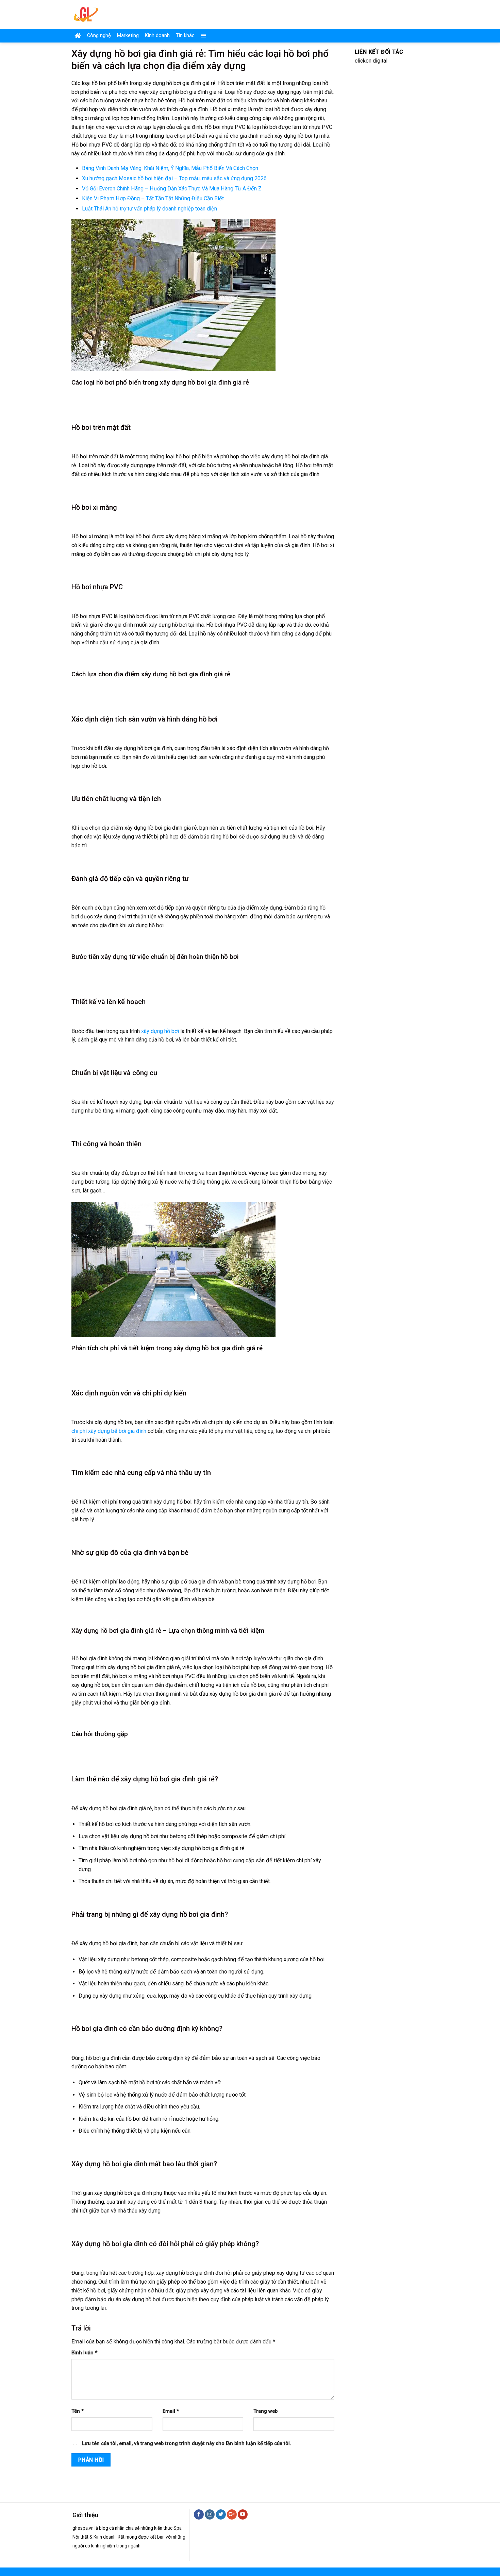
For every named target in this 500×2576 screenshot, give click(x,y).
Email (171, 2411)
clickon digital (371, 61)
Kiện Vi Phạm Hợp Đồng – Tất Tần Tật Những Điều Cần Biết (153, 198)
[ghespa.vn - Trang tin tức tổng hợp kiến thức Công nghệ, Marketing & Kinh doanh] (113, 14)
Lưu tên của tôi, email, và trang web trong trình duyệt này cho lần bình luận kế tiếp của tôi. (187, 2444)
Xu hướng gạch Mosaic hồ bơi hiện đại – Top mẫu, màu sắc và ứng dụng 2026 (174, 178)
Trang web (265, 2411)
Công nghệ (99, 36)
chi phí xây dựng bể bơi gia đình (109, 1431)
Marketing (128, 36)
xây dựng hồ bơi (160, 1031)
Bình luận (84, 2353)
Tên (78, 2411)
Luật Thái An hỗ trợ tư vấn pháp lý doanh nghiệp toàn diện (149, 209)
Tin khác (185, 36)
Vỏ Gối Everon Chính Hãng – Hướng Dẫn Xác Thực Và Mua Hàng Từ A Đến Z (172, 189)
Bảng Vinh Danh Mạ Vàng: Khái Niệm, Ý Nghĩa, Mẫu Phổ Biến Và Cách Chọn (170, 168)
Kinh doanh (157, 36)
